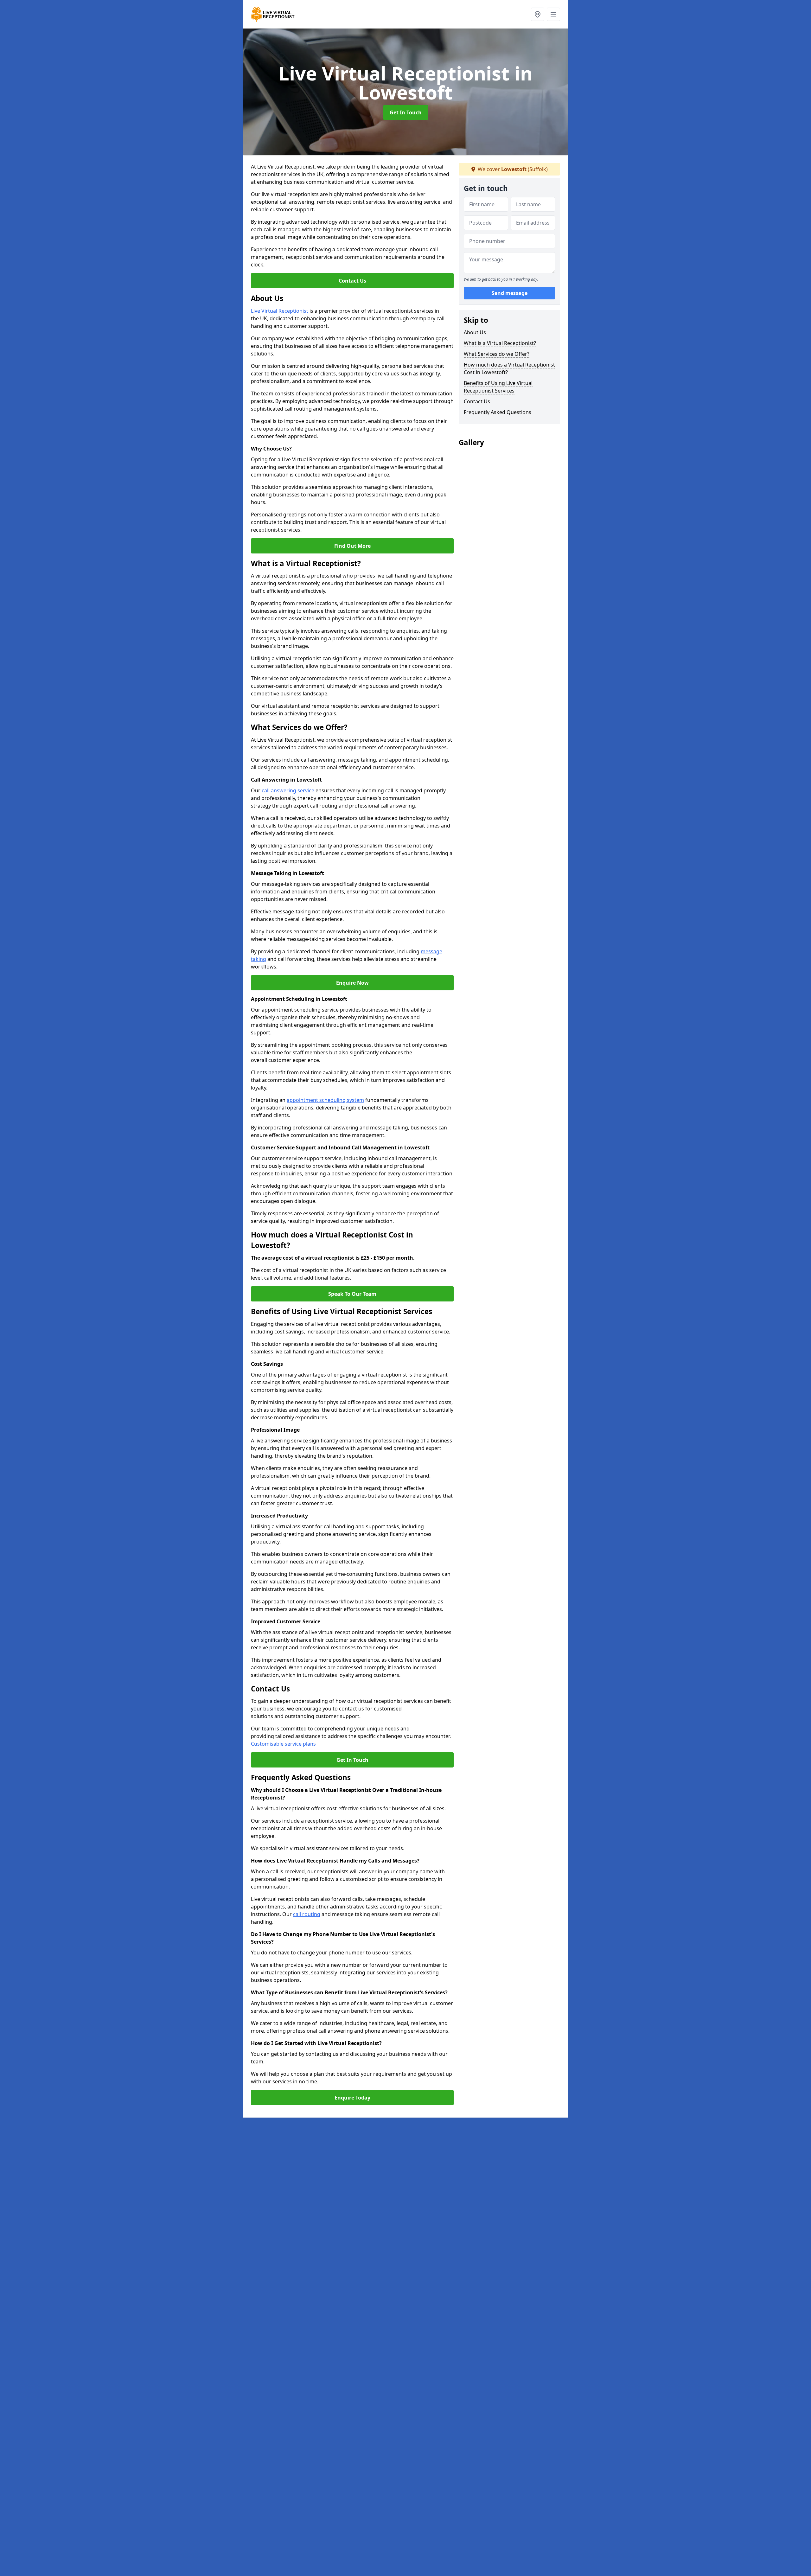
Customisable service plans (283, 1744)
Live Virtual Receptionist (280, 311)
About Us (475, 332)
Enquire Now (352, 983)
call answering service (288, 790)
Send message (510, 293)
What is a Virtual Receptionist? (500, 343)
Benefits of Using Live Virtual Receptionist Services (498, 387)
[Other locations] (538, 14)
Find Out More (352, 546)
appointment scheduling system (325, 1100)
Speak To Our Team (352, 1294)
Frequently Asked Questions (498, 412)
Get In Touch (406, 112)
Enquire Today (352, 2098)
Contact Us (352, 281)
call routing (307, 1914)
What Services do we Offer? (497, 354)
